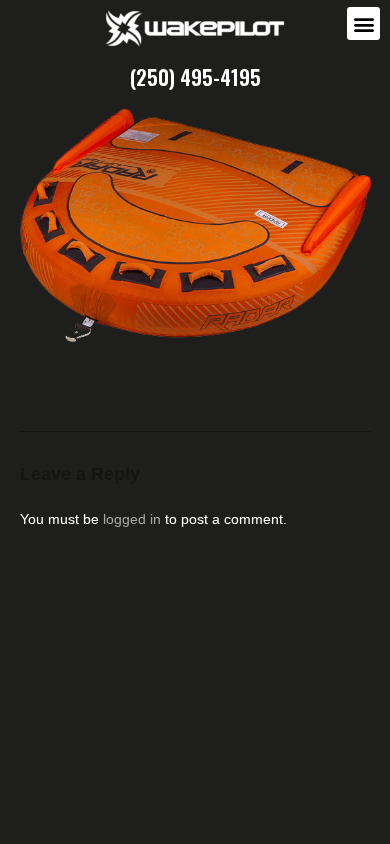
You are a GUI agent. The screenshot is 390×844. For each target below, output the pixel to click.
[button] (363, 23)
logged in (132, 519)
